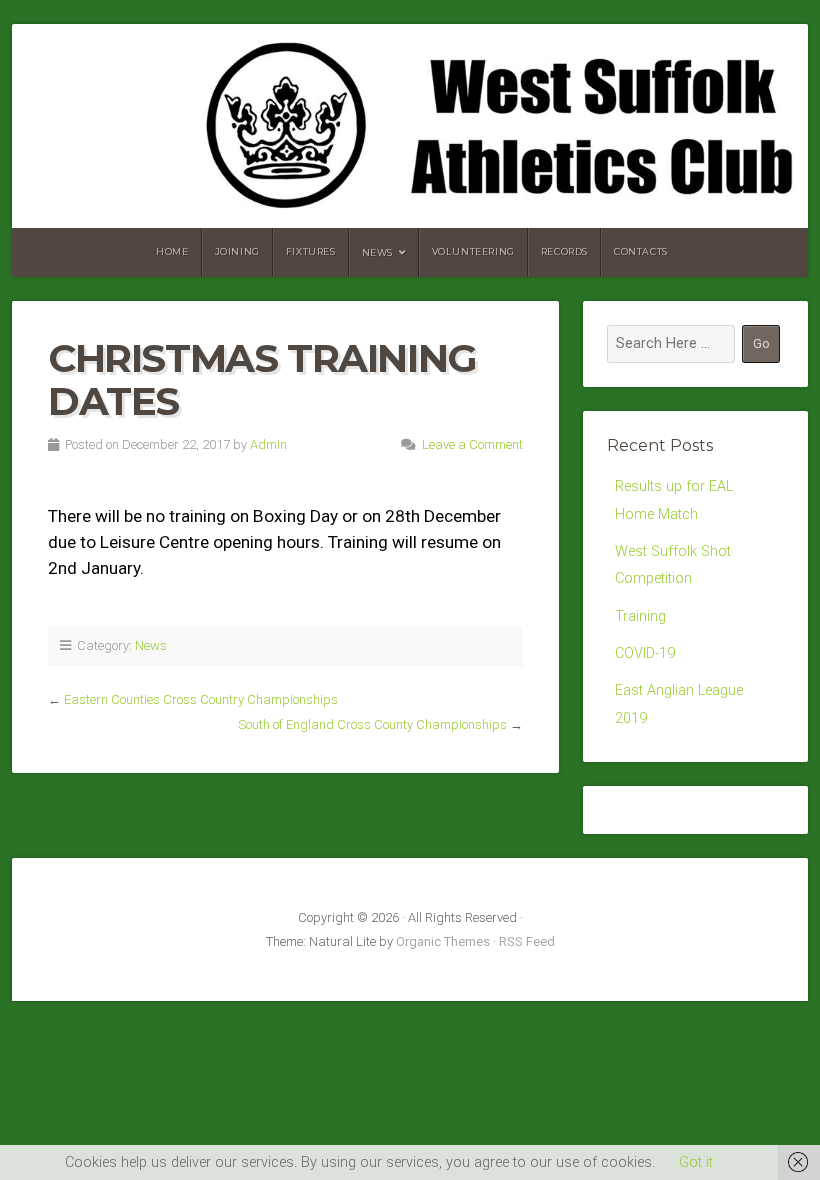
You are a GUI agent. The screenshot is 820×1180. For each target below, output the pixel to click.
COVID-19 (645, 653)
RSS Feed (527, 941)
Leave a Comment (472, 444)
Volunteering (473, 251)
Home (172, 251)
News (377, 252)
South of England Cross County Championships (372, 724)
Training (640, 616)
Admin (268, 444)
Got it (696, 1162)
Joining (237, 251)
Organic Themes (443, 941)
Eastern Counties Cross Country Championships (201, 699)
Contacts (641, 251)
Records (564, 251)
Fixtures (311, 251)
